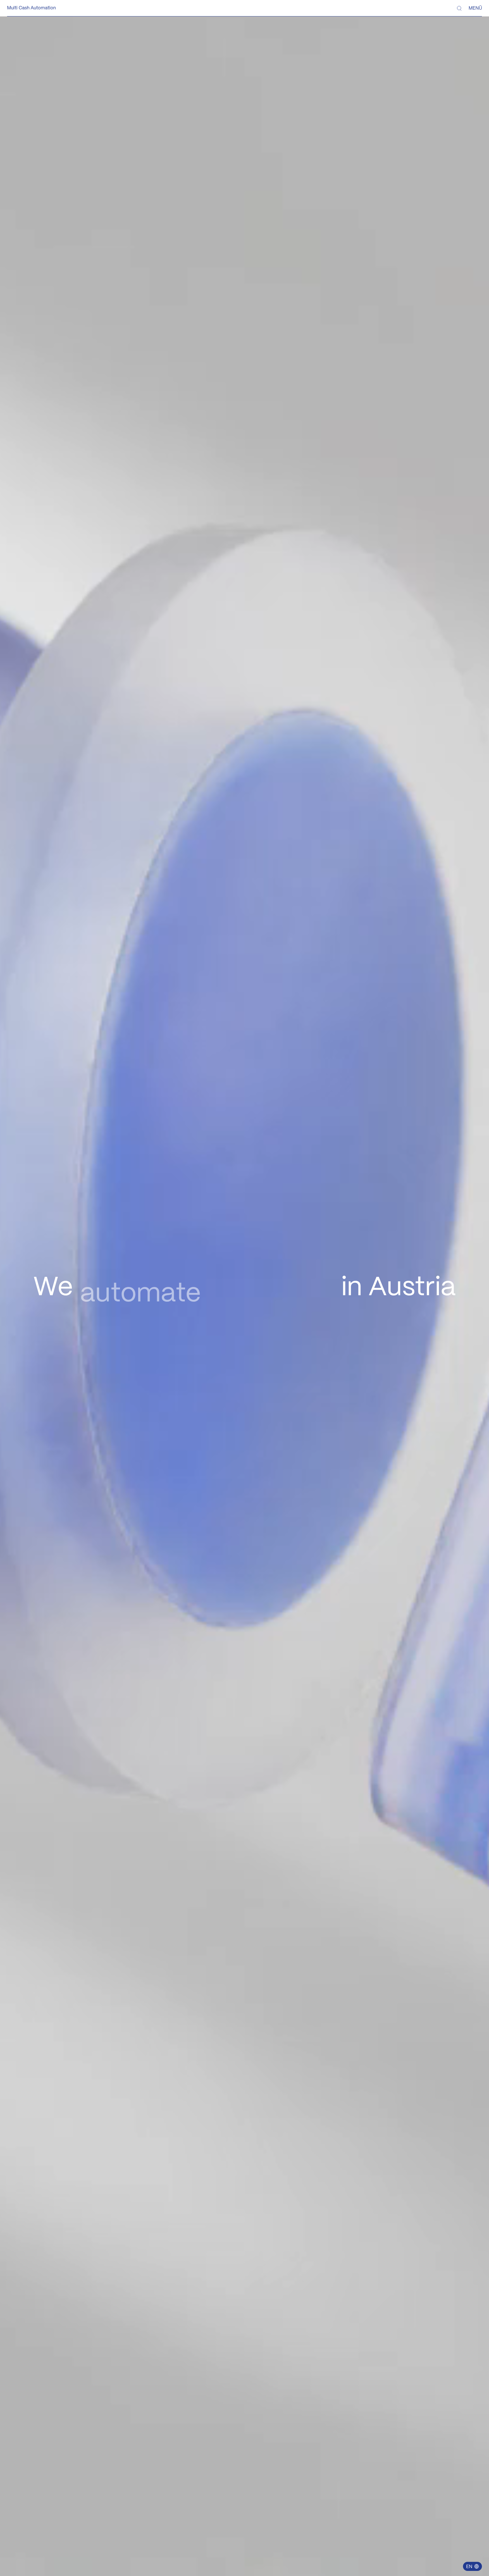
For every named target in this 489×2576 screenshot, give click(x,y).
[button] (472, 2566)
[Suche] (459, 8)
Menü (475, 8)
